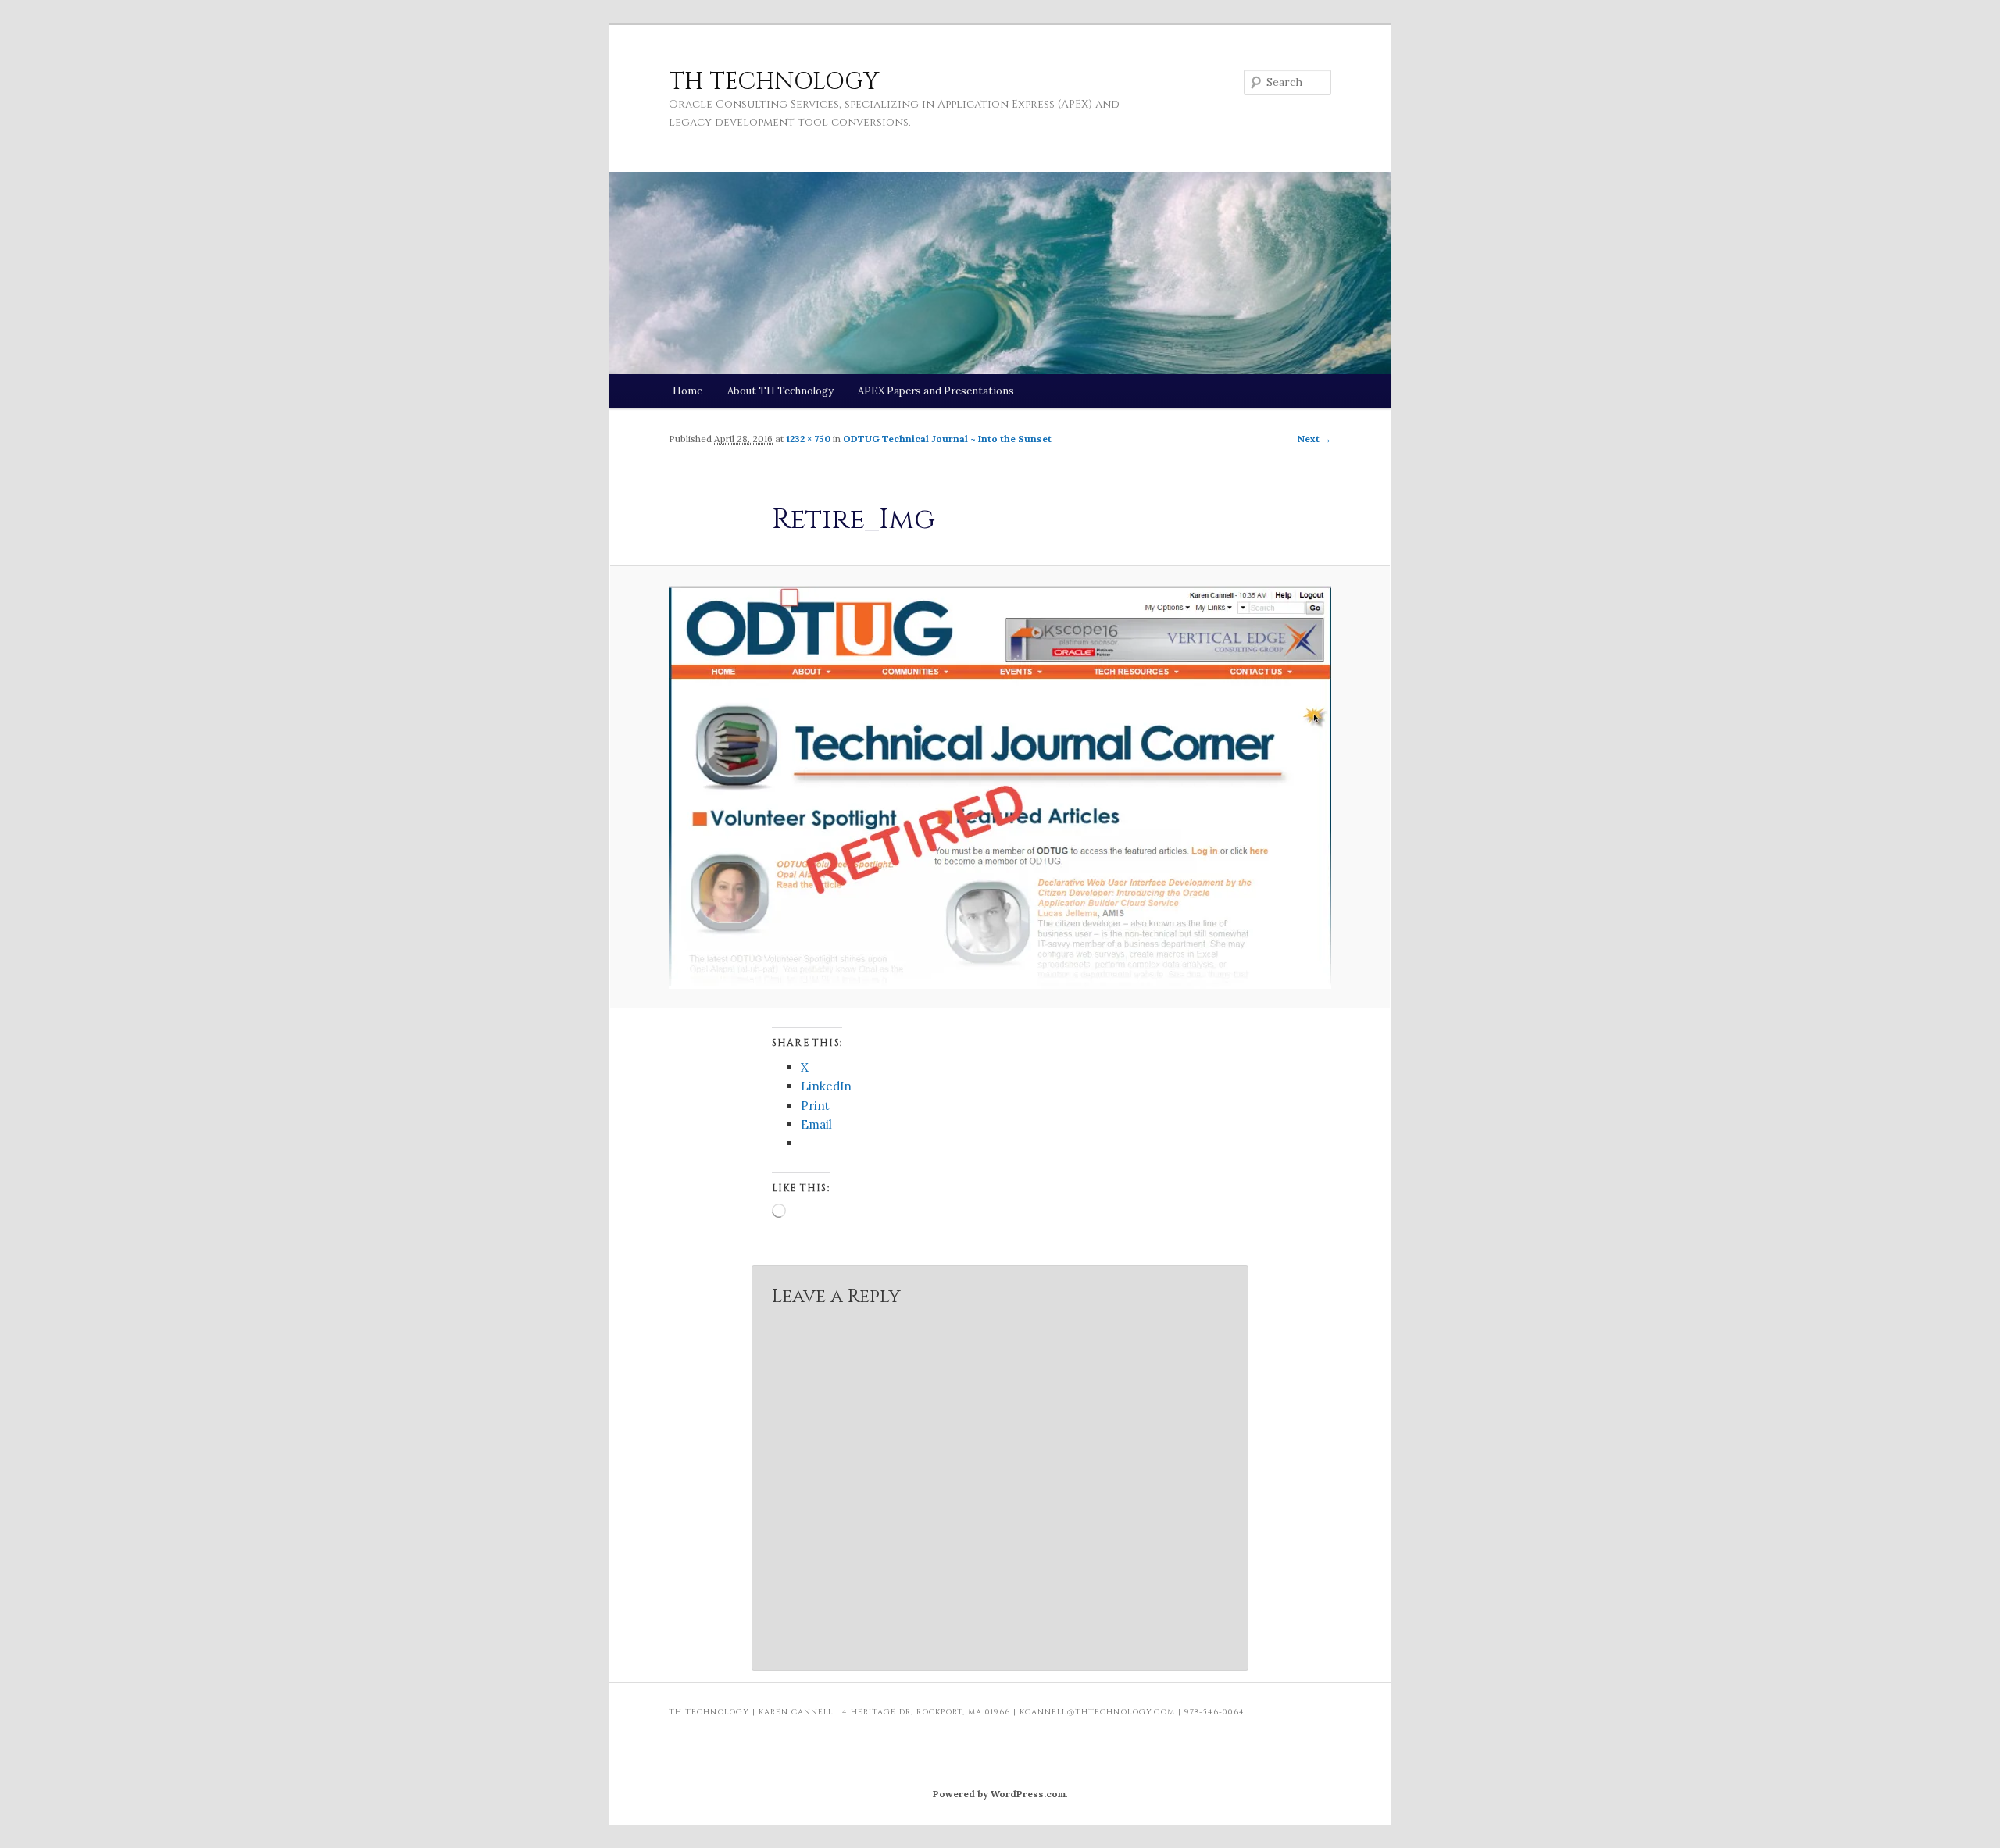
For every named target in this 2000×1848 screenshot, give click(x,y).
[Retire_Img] (1000, 787)
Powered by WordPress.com (999, 1794)
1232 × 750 (808, 439)
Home (687, 391)
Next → (1314, 439)
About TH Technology (780, 391)
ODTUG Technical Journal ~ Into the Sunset (947, 439)
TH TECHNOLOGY (774, 82)
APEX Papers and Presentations (936, 391)
